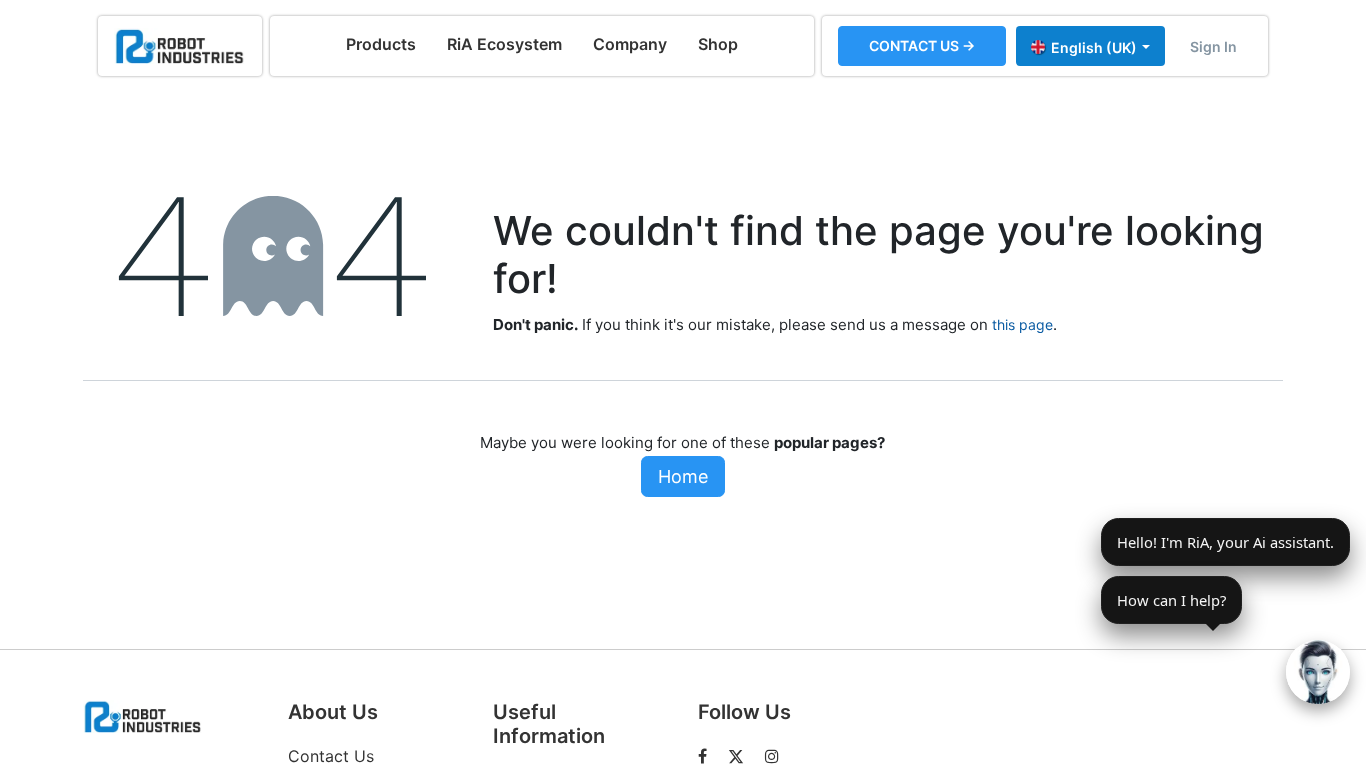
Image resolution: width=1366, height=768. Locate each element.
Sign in (1213, 46)
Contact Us (331, 756)
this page (1022, 324)
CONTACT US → (922, 45)
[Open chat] (1318, 672)
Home (683, 476)
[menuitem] (381, 44)
